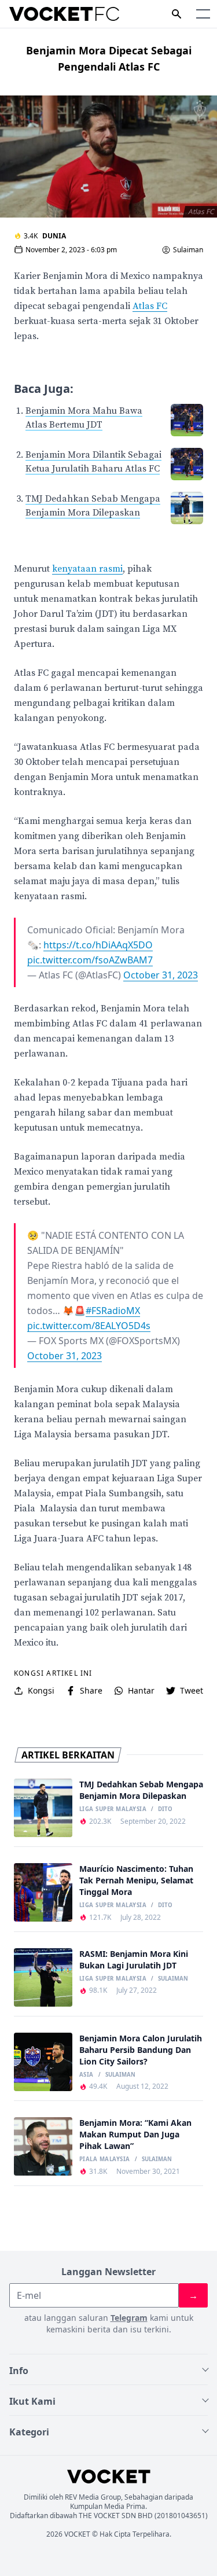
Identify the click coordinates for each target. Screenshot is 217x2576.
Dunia (54, 236)
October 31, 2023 (161, 975)
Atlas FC (150, 306)
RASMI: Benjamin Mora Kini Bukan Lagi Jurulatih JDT (134, 1959)
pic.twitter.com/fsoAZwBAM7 (90, 960)
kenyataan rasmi (87, 569)
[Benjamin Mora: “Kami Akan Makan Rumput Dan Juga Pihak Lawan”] (43, 2146)
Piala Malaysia (105, 2159)
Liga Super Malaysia (113, 1809)
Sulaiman (188, 250)
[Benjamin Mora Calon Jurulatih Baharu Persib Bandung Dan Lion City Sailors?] (43, 2062)
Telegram (129, 2318)
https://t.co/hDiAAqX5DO (98, 945)
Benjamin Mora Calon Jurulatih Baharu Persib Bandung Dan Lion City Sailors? (141, 2050)
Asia (87, 2075)
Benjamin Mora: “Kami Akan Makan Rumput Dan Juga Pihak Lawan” (135, 2134)
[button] (203, 14)
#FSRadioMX (113, 1311)
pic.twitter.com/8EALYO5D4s (89, 1326)
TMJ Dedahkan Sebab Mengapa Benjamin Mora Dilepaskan (141, 1790)
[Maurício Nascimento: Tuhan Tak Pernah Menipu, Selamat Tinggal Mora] (43, 1892)
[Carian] (176, 14)
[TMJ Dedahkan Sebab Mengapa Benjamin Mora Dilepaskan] (43, 1808)
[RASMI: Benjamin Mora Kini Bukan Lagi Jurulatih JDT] (43, 1977)
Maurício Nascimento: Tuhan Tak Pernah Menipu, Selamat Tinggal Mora (136, 1880)
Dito (165, 1809)
